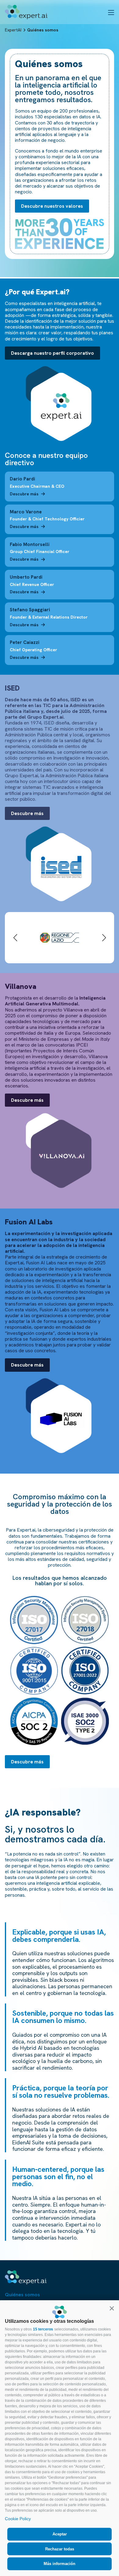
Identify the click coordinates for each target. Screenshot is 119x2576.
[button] (112, 2308)
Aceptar (60, 2534)
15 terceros (43, 2329)
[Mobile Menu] (111, 12)
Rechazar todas (60, 2549)
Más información (60, 2564)
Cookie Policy (18, 2519)
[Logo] (26, 12)
